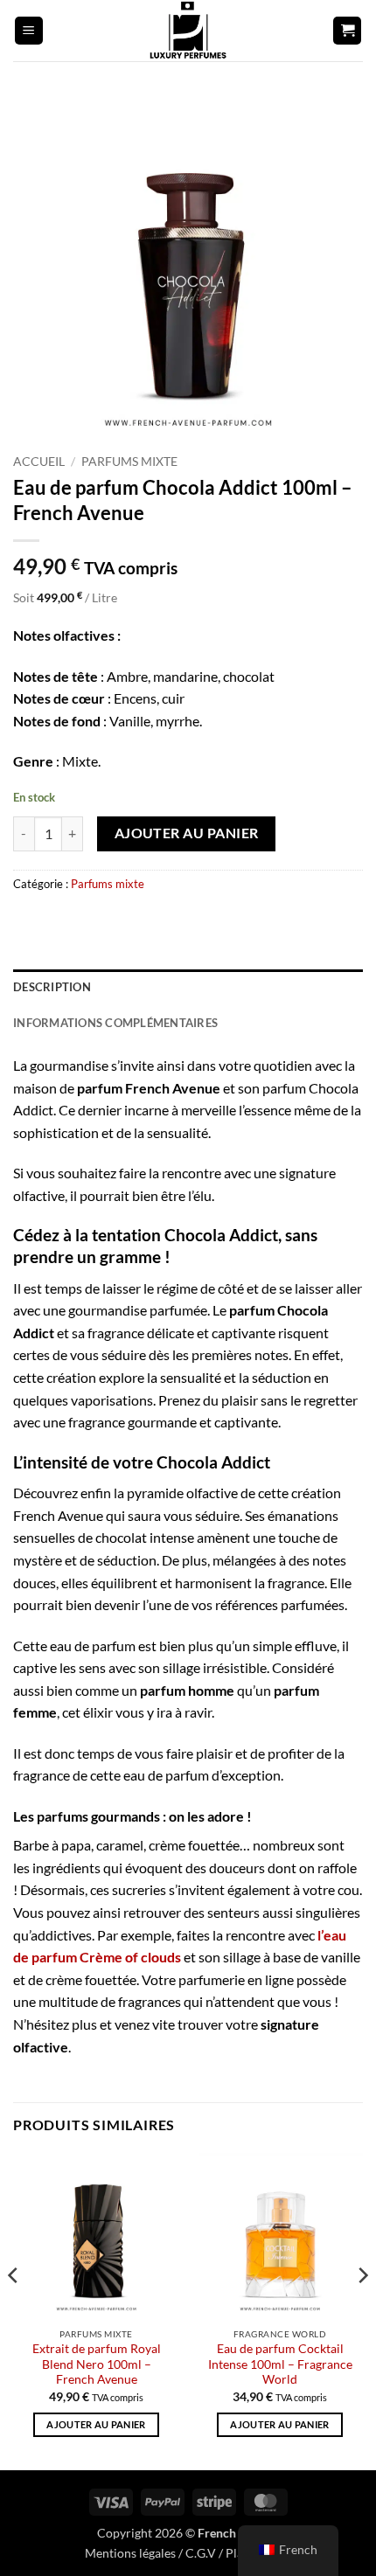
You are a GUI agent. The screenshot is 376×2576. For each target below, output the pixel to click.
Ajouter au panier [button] (96, 2424)
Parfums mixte (129, 462)
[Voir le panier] (347, 31)
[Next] (362, 2310)
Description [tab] (52, 987)
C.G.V (201, 2553)
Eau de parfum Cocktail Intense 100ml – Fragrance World (280, 2364)
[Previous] (14, 2310)
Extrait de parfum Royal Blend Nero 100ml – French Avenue (97, 2364)
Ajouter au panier (187, 833)
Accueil (39, 462)
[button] (29, 31)
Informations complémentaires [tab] (115, 1023)
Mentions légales (130, 2553)
